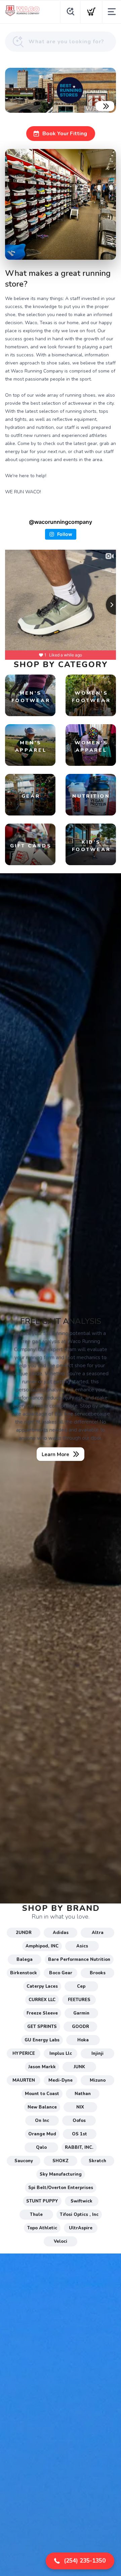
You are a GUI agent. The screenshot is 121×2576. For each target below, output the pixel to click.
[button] (80, 2561)
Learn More (55, 1454)
